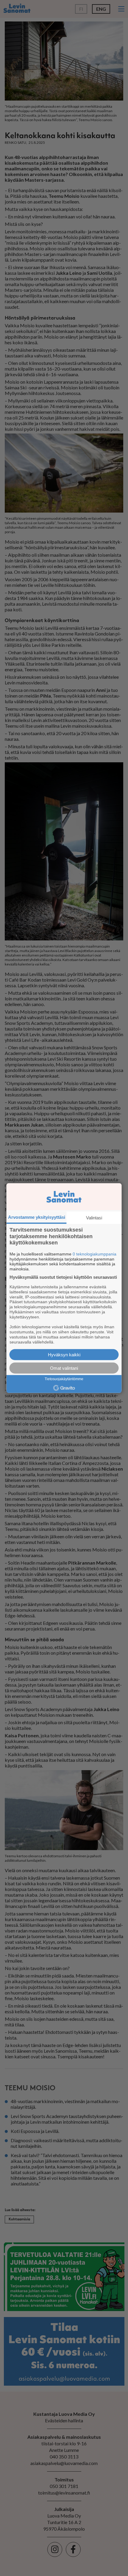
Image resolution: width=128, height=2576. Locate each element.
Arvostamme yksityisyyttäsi (37, 1217)
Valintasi (94, 1218)
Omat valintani (64, 1368)
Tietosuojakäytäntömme (64, 1379)
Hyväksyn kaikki (64, 1354)
